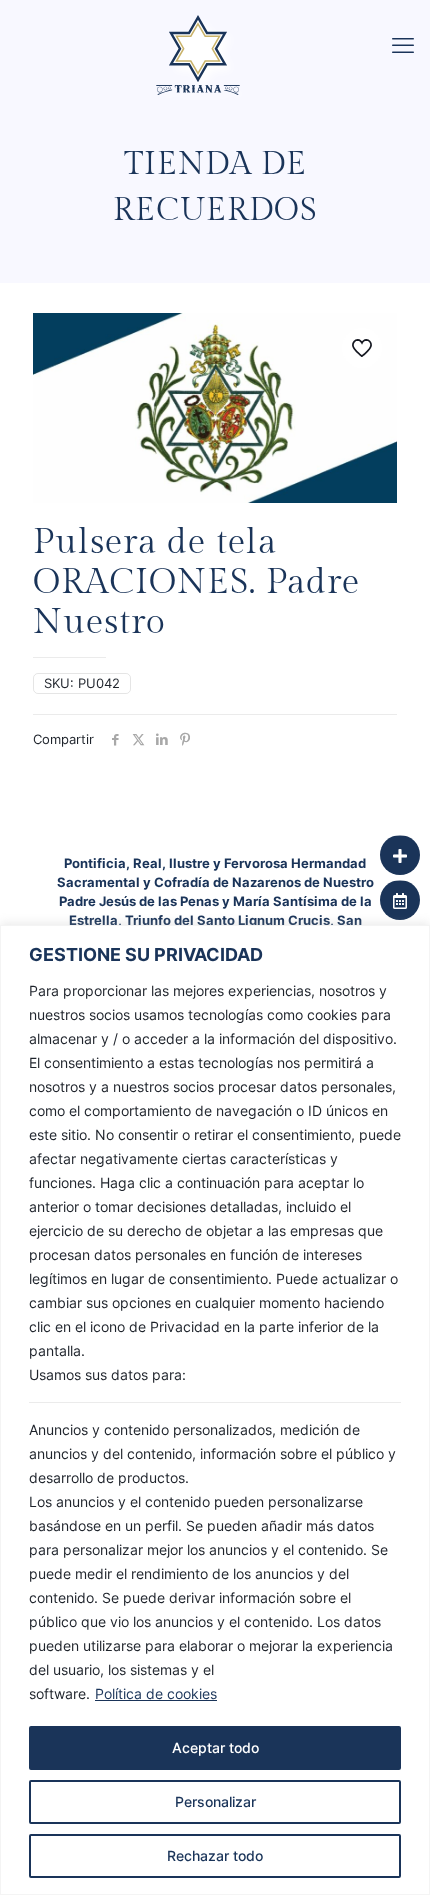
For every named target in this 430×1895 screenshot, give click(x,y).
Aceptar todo (215, 1747)
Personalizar (215, 1801)
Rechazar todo (215, 1855)
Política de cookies (156, 1693)
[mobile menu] (403, 45)
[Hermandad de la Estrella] (222, 25)
